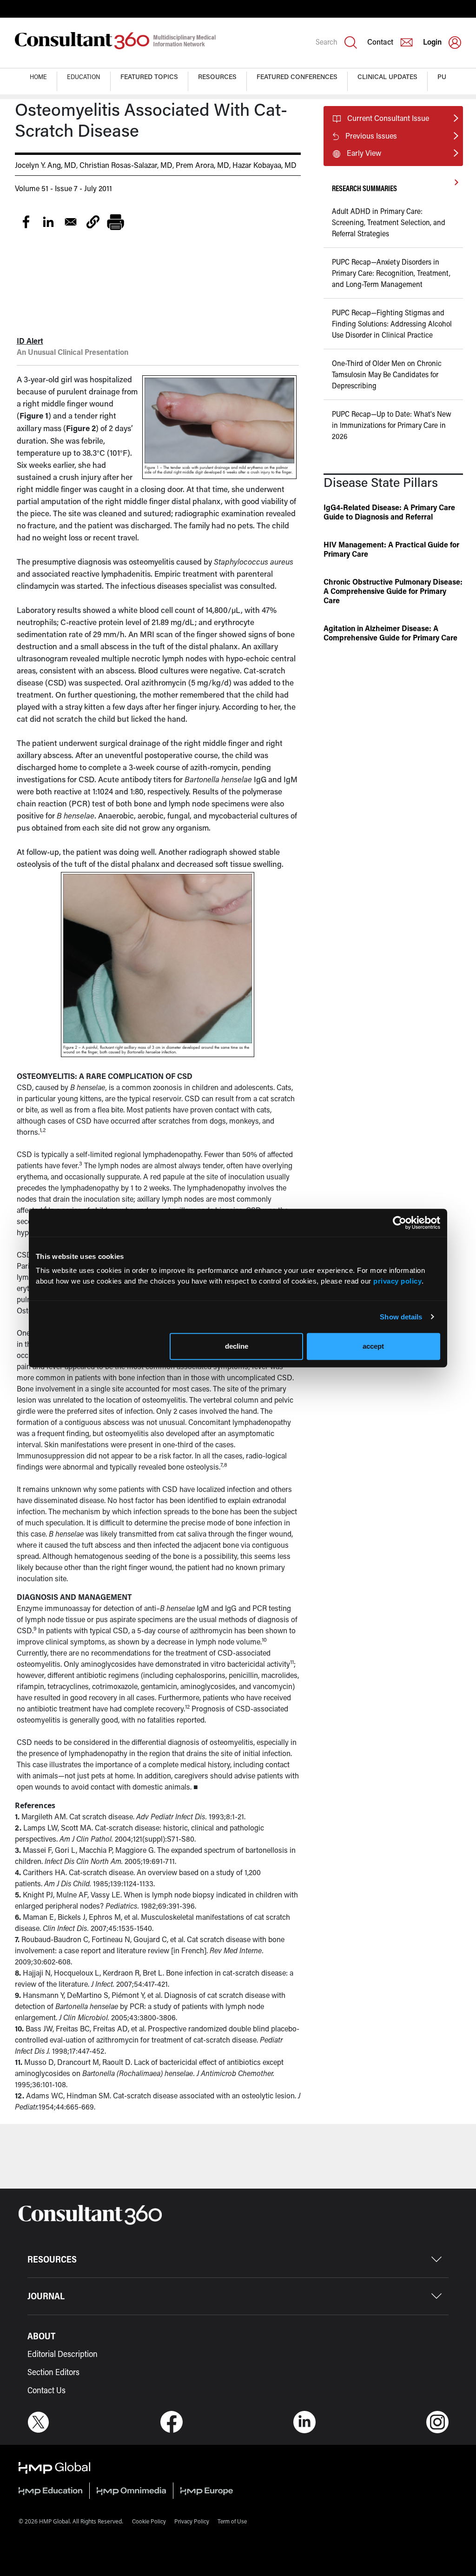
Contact (380, 42)
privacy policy (397, 1281)
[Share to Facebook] (26, 222)
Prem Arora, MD (202, 165)
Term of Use (232, 2521)
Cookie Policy (149, 2521)
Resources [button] (217, 77)
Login (432, 42)
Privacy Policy (192, 2521)
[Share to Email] (71, 222)
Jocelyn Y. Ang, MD (46, 165)
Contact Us (46, 2390)
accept (373, 1346)
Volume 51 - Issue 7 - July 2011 (63, 188)
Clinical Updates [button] (387, 77)
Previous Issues (371, 136)
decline (237, 1346)
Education (84, 77)
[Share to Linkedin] (48, 222)
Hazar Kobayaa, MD (264, 165)
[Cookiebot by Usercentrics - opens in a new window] (400, 1223)
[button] (93, 222)
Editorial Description (63, 2354)
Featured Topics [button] (149, 77)
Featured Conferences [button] (297, 77)
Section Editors (53, 2372)
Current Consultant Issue (388, 118)
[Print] (115, 222)
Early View (364, 153)
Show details (401, 1317)
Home (38, 77)
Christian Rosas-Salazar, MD (126, 165)
